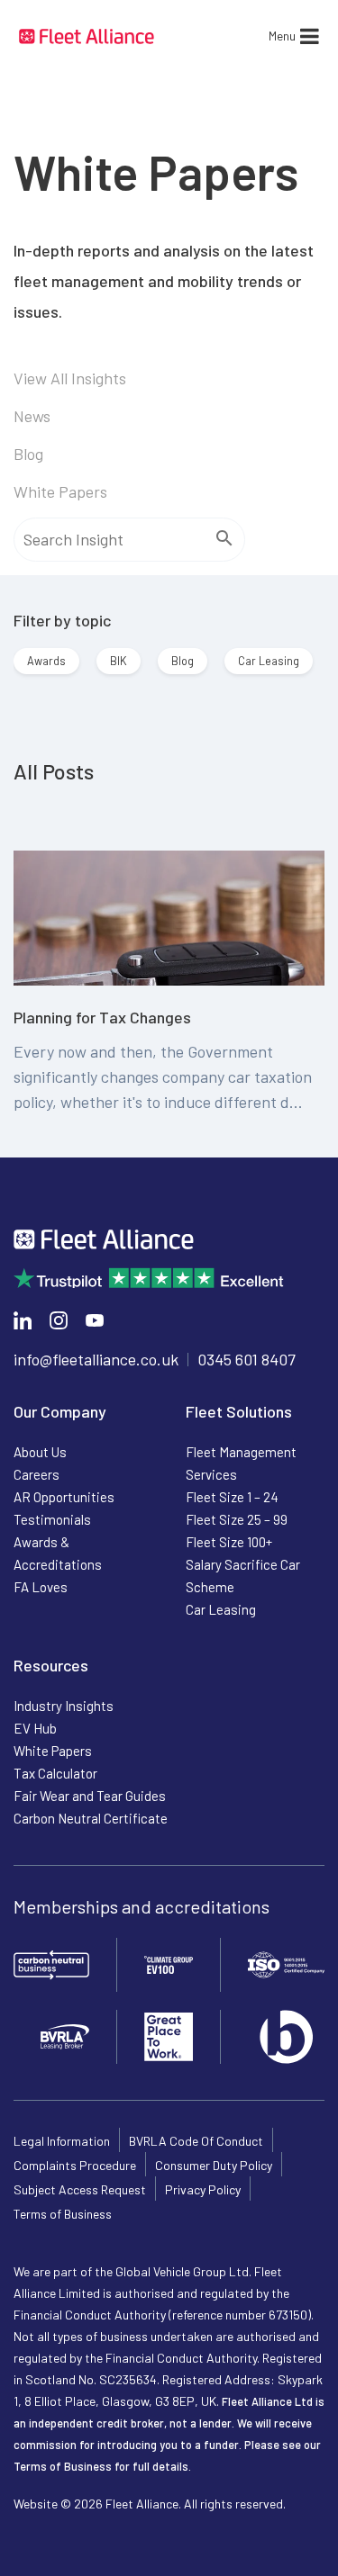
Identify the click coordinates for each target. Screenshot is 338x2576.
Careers (37, 1474)
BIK (119, 661)
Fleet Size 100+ (229, 1542)
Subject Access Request (80, 2189)
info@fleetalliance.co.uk (96, 1359)
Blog (28, 454)
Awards (46, 661)
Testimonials (52, 1519)
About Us (40, 1452)
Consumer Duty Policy (214, 2165)
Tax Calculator (55, 1773)
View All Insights (70, 378)
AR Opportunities (64, 1497)
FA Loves (41, 1587)
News (32, 416)
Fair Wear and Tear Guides (90, 1796)
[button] (282, 36)
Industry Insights (64, 1706)
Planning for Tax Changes (102, 1017)
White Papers (60, 491)
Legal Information (62, 2141)
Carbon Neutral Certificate (91, 1818)
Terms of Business (63, 2214)
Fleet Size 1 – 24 (232, 1497)
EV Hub (35, 1728)
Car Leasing (269, 661)
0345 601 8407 (247, 1359)
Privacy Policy (203, 2189)
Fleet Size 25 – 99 (237, 1519)
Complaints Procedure (75, 2165)
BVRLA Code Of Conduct (196, 2141)
